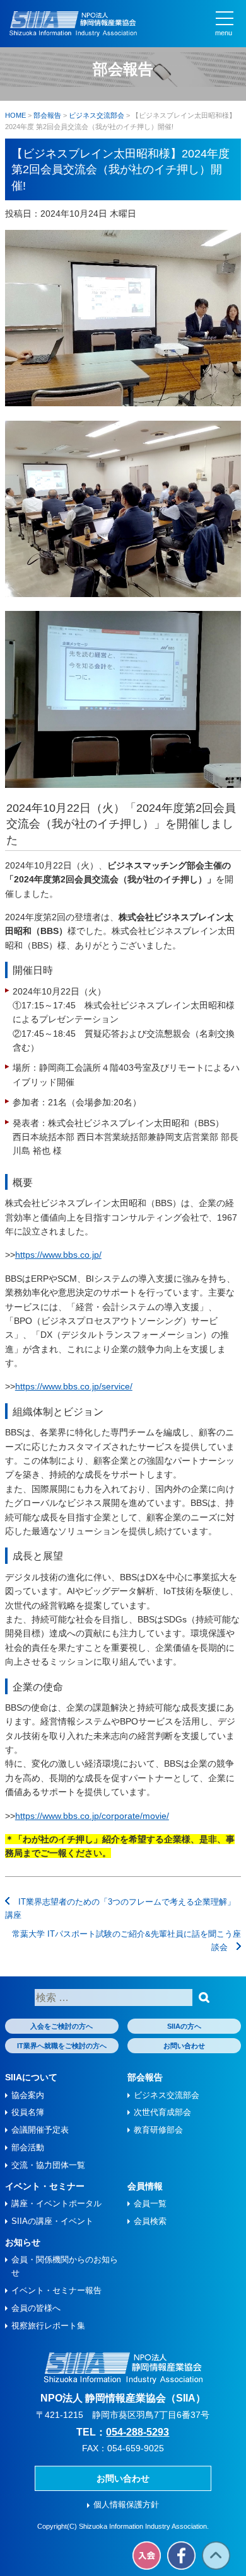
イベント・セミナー (45, 2186)
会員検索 (150, 2221)
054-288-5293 (138, 2432)
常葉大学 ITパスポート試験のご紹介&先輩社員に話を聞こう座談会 (126, 1941)
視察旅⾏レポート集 (48, 2326)
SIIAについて (31, 2077)
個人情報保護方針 (126, 2505)
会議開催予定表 (40, 2130)
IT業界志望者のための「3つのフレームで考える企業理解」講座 (120, 1908)
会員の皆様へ (36, 2308)
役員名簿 (28, 2112)
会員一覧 (150, 2203)
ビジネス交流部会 (167, 2095)
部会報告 (145, 2077)
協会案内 (28, 2095)
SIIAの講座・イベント (52, 2221)
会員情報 (145, 2186)
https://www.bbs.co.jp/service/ (74, 1386)
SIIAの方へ (184, 2026)
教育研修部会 (158, 2130)
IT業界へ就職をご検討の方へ (62, 2046)
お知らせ (23, 2242)
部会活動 (28, 2147)
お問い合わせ (184, 2046)
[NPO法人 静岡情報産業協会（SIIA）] (73, 24)
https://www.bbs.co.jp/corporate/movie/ (92, 1816)
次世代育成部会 (162, 2112)
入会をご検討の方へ (61, 2026)
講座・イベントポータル (56, 2203)
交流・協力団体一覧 (48, 2165)
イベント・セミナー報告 (56, 2290)
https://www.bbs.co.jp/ (58, 1255)
